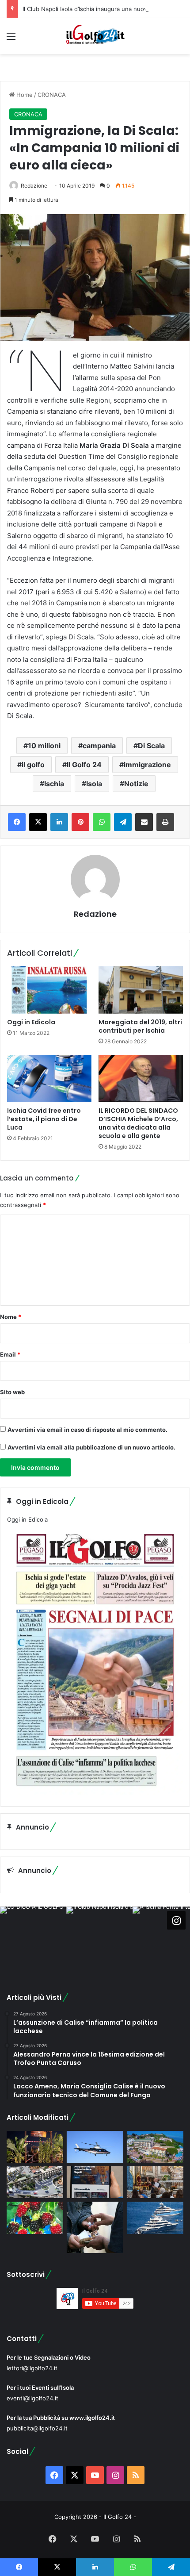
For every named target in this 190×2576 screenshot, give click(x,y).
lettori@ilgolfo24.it (32, 2368)
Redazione (34, 186)
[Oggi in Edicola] (49, 990)
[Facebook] (17, 822)
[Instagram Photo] (33, 1940)
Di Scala (151, 746)
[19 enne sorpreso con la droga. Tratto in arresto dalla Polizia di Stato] (95, 2227)
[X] (38, 822)
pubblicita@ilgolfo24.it (37, 2428)
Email (10, 1354)
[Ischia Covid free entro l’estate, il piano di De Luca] (49, 1079)
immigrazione (147, 765)
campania (99, 746)
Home (24, 95)
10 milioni (44, 746)
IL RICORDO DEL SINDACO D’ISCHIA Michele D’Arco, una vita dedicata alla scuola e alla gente (138, 1123)
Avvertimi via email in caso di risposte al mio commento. (87, 1430)
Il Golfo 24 (84, 765)
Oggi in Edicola (31, 1022)
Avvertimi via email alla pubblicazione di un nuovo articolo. (91, 1447)
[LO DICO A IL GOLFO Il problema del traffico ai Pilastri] (35, 2182)
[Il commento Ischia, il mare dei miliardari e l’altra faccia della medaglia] (155, 2218)
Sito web (12, 1392)
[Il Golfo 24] (95, 36)
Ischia (54, 784)
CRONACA (52, 95)
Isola (94, 784)
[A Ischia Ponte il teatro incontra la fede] (155, 2182)
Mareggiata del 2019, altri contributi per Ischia (140, 1026)
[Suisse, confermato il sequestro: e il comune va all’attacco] (155, 2147)
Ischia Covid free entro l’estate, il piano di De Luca (44, 1119)
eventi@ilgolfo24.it (32, 2398)
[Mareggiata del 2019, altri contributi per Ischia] (141, 990)
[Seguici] (176, 1920)
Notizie (136, 784)
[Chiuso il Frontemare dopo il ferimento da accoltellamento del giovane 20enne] (35, 2147)
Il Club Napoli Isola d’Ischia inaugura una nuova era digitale (103, 9)
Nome (11, 1317)
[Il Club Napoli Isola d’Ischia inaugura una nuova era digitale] (95, 2182)
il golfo (33, 765)
